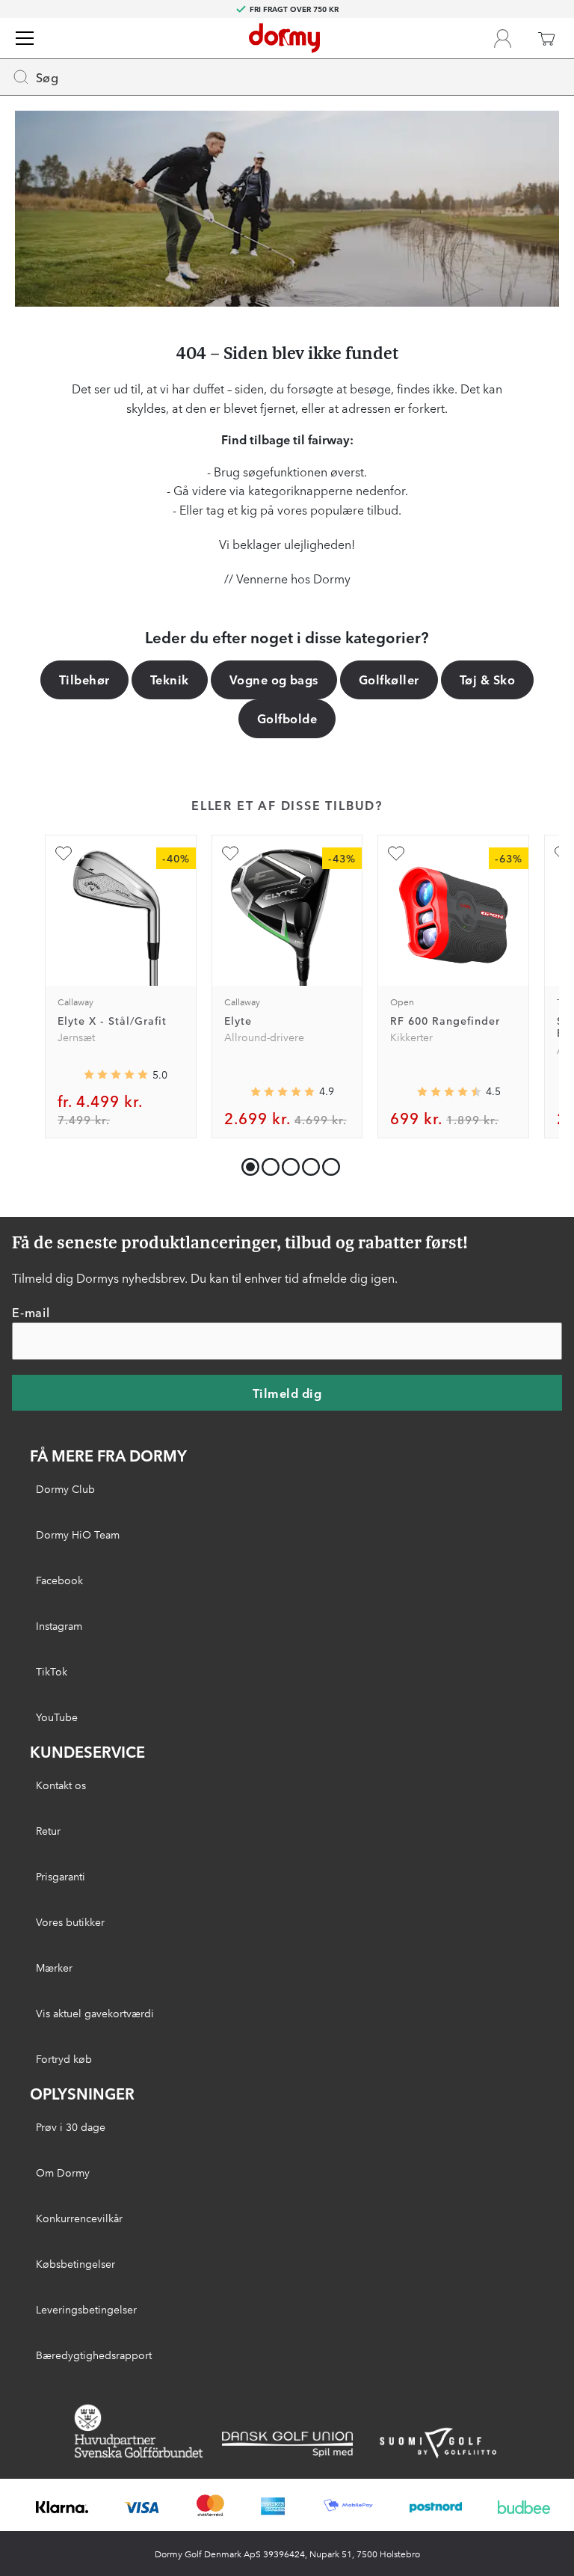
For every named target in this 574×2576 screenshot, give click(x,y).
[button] (267, 1163)
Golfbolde (287, 718)
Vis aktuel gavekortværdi (95, 2013)
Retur (48, 1830)
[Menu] (25, 38)
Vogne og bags (274, 679)
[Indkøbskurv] (546, 38)
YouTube (57, 1717)
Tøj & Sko (487, 679)
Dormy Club (65, 1488)
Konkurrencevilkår (79, 2218)
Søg (47, 77)
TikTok (52, 1671)
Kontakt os (61, 1785)
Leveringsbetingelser (86, 2309)
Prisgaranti (61, 1876)
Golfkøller (389, 679)
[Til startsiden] (284, 38)
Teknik (170, 679)
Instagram (59, 1625)
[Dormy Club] (502, 38)
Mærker (54, 1967)
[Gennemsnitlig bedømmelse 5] (116, 1075)
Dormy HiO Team (78, 1534)
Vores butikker (70, 1922)
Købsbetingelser (75, 2263)
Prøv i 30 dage (71, 2126)
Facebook (59, 1580)
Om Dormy (63, 2172)
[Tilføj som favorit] (64, 853)
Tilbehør (84, 679)
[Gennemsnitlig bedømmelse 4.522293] (449, 1092)
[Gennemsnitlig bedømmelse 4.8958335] (283, 1092)
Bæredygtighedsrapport (94, 2355)
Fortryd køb (64, 2058)
